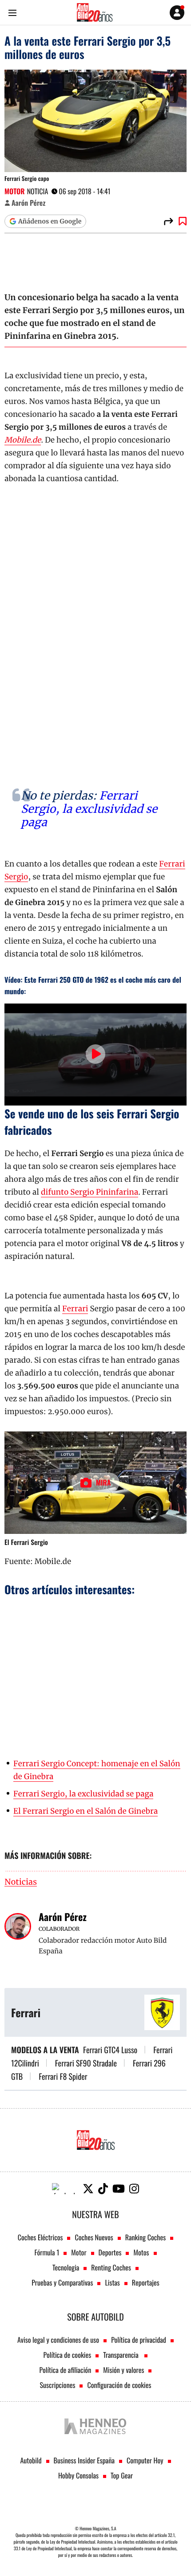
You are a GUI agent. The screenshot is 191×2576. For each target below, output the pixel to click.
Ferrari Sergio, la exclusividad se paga (89, 809)
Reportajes (146, 2282)
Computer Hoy (145, 2460)
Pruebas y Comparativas (62, 2282)
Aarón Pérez (28, 203)
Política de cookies (68, 2355)
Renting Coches (111, 2267)
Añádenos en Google (50, 221)
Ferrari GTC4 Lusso (110, 2050)
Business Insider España (84, 2460)
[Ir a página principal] (95, 12)
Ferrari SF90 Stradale (86, 2063)
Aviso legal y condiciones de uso (58, 2340)
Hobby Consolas (78, 2475)
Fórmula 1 (47, 2252)
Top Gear (122, 2475)
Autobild (31, 2460)
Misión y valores (123, 2370)
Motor (15, 191)
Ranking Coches (145, 2237)
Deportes (110, 2252)
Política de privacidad (139, 2340)
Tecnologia (66, 2267)
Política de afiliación (66, 2370)
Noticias (21, 1882)
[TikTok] (103, 2189)
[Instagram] (134, 2189)
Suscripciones (58, 2385)
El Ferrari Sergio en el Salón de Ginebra (86, 1811)
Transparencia (121, 2355)
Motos (141, 2252)
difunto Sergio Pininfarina (90, 1192)
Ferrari (75, 1309)
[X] (88, 2189)
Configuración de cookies (119, 2385)
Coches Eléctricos (40, 2237)
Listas (112, 2282)
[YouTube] (119, 2189)
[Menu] (12, 13)
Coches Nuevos (94, 2237)
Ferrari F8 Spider (63, 2077)
